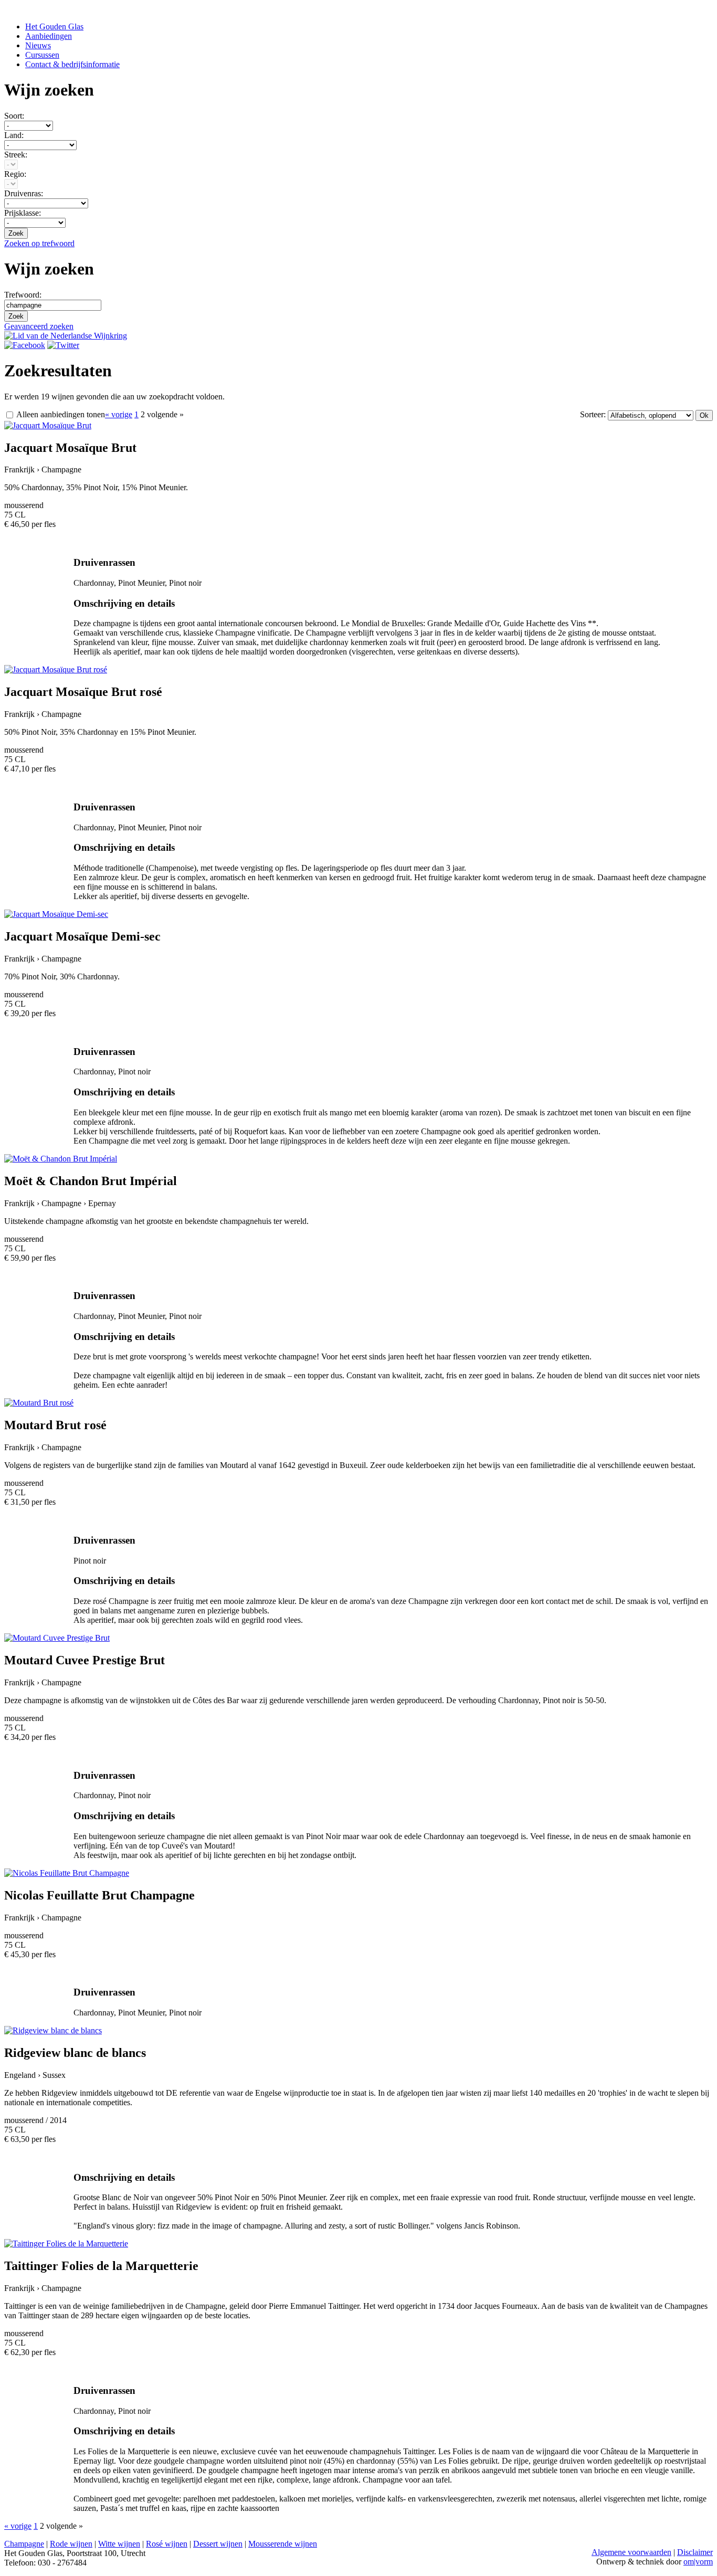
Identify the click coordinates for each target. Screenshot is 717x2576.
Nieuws (38, 45)
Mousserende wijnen (283, 2544)
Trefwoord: (23, 295)
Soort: (14, 116)
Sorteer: (594, 414)
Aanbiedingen (49, 36)
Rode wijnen (71, 2544)
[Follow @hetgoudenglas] (63, 345)
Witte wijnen (119, 2544)
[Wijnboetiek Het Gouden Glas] (25, 345)
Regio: (15, 174)
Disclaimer (695, 2552)
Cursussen (42, 55)
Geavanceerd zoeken (39, 326)
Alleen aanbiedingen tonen (60, 414)
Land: (14, 135)
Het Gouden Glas (54, 27)
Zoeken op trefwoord (39, 243)
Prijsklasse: (23, 213)
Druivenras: (24, 193)
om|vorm (698, 2562)
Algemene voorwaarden (631, 2552)
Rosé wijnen (167, 2544)
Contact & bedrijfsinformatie (72, 64)
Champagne (24, 2544)
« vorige (119, 414)
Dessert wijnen (218, 2544)
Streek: (16, 155)
